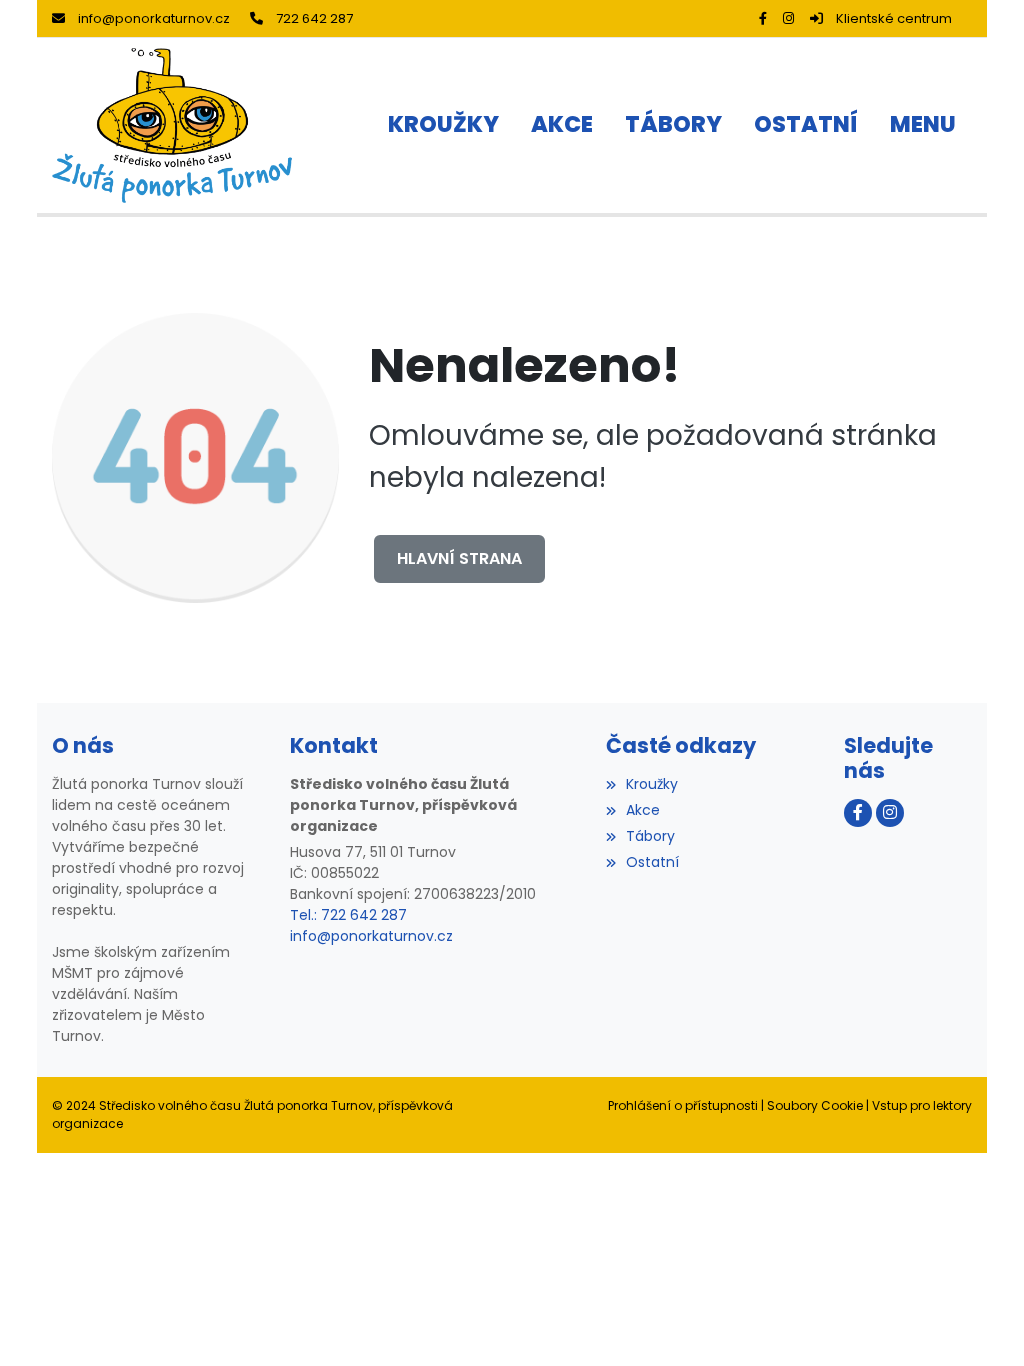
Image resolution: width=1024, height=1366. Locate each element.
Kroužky (652, 784)
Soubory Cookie (815, 1105)
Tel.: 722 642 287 (348, 915)
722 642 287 (314, 18)
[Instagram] (788, 18)
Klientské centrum (894, 18)
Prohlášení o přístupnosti (683, 1105)
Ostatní (652, 862)
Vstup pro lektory (922, 1105)
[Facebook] (763, 18)
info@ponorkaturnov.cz (154, 18)
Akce (643, 810)
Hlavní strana (459, 558)
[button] (923, 126)
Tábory (650, 836)
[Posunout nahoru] (979, 1321)
